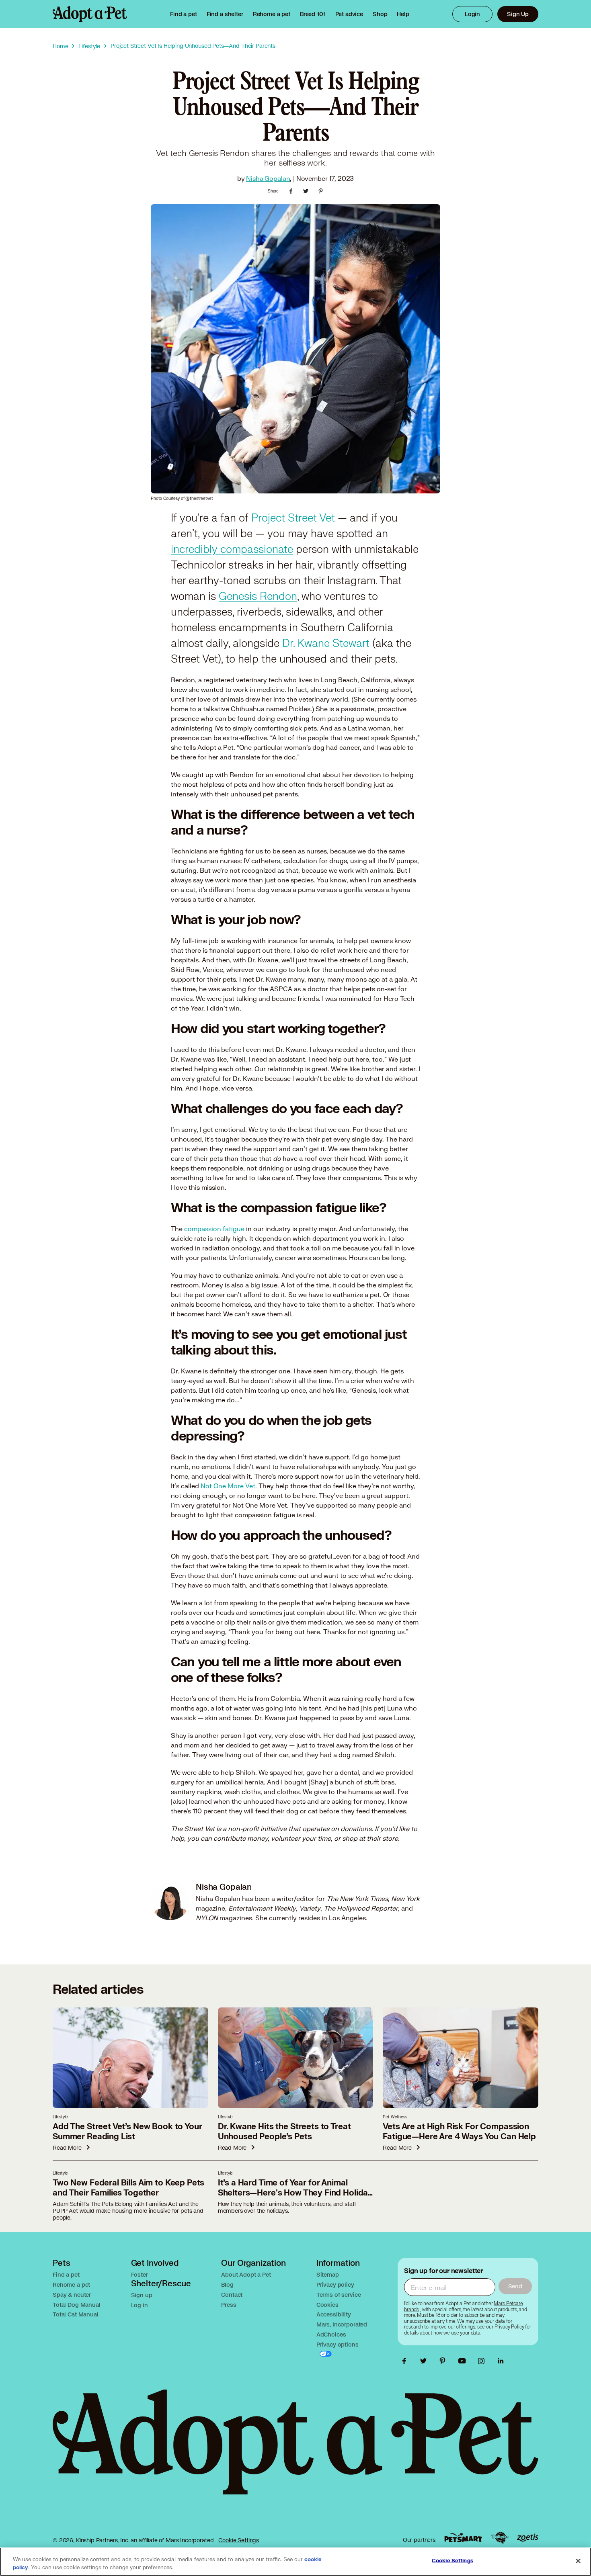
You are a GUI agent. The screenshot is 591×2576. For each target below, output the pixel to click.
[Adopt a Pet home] (90, 14)
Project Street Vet (292, 518)
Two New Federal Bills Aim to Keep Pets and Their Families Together (128, 2188)
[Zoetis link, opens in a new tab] (527, 2538)
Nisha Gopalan (268, 178)
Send (515, 2286)
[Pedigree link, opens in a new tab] (500, 2538)
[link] (272, 14)
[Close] (578, 2561)
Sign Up (518, 14)
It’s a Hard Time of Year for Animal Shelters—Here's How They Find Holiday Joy (295, 2193)
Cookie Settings (239, 2540)
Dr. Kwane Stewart (326, 643)
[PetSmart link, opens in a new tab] (463, 2538)
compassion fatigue (214, 1229)
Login (472, 14)
